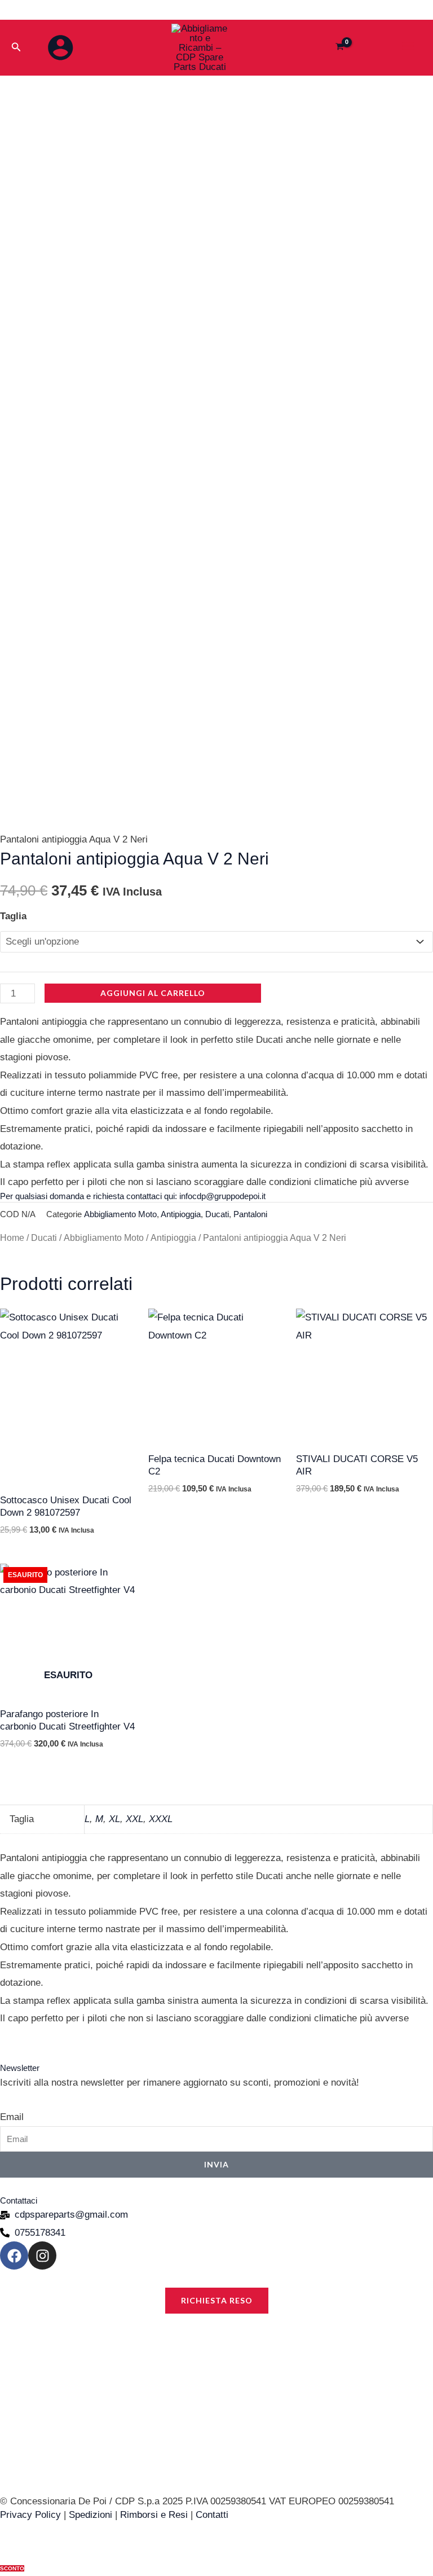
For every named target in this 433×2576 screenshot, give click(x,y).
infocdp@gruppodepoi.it (222, 1196)
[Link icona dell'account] (60, 47)
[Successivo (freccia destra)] (413, 1288)
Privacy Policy (30, 2515)
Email (12, 2117)
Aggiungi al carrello (153, 993)
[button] (16, 47)
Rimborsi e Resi (154, 2515)
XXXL (161, 1819)
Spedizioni (90, 2515)
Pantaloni (250, 1214)
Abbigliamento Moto (120, 1214)
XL (114, 1819)
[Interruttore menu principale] (408, 47)
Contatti (212, 2515)
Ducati (217, 1214)
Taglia (13, 916)
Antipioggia (181, 1214)
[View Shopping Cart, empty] (340, 48)
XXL (134, 1819)
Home (12, 1238)
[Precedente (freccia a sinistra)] (20, 1288)
